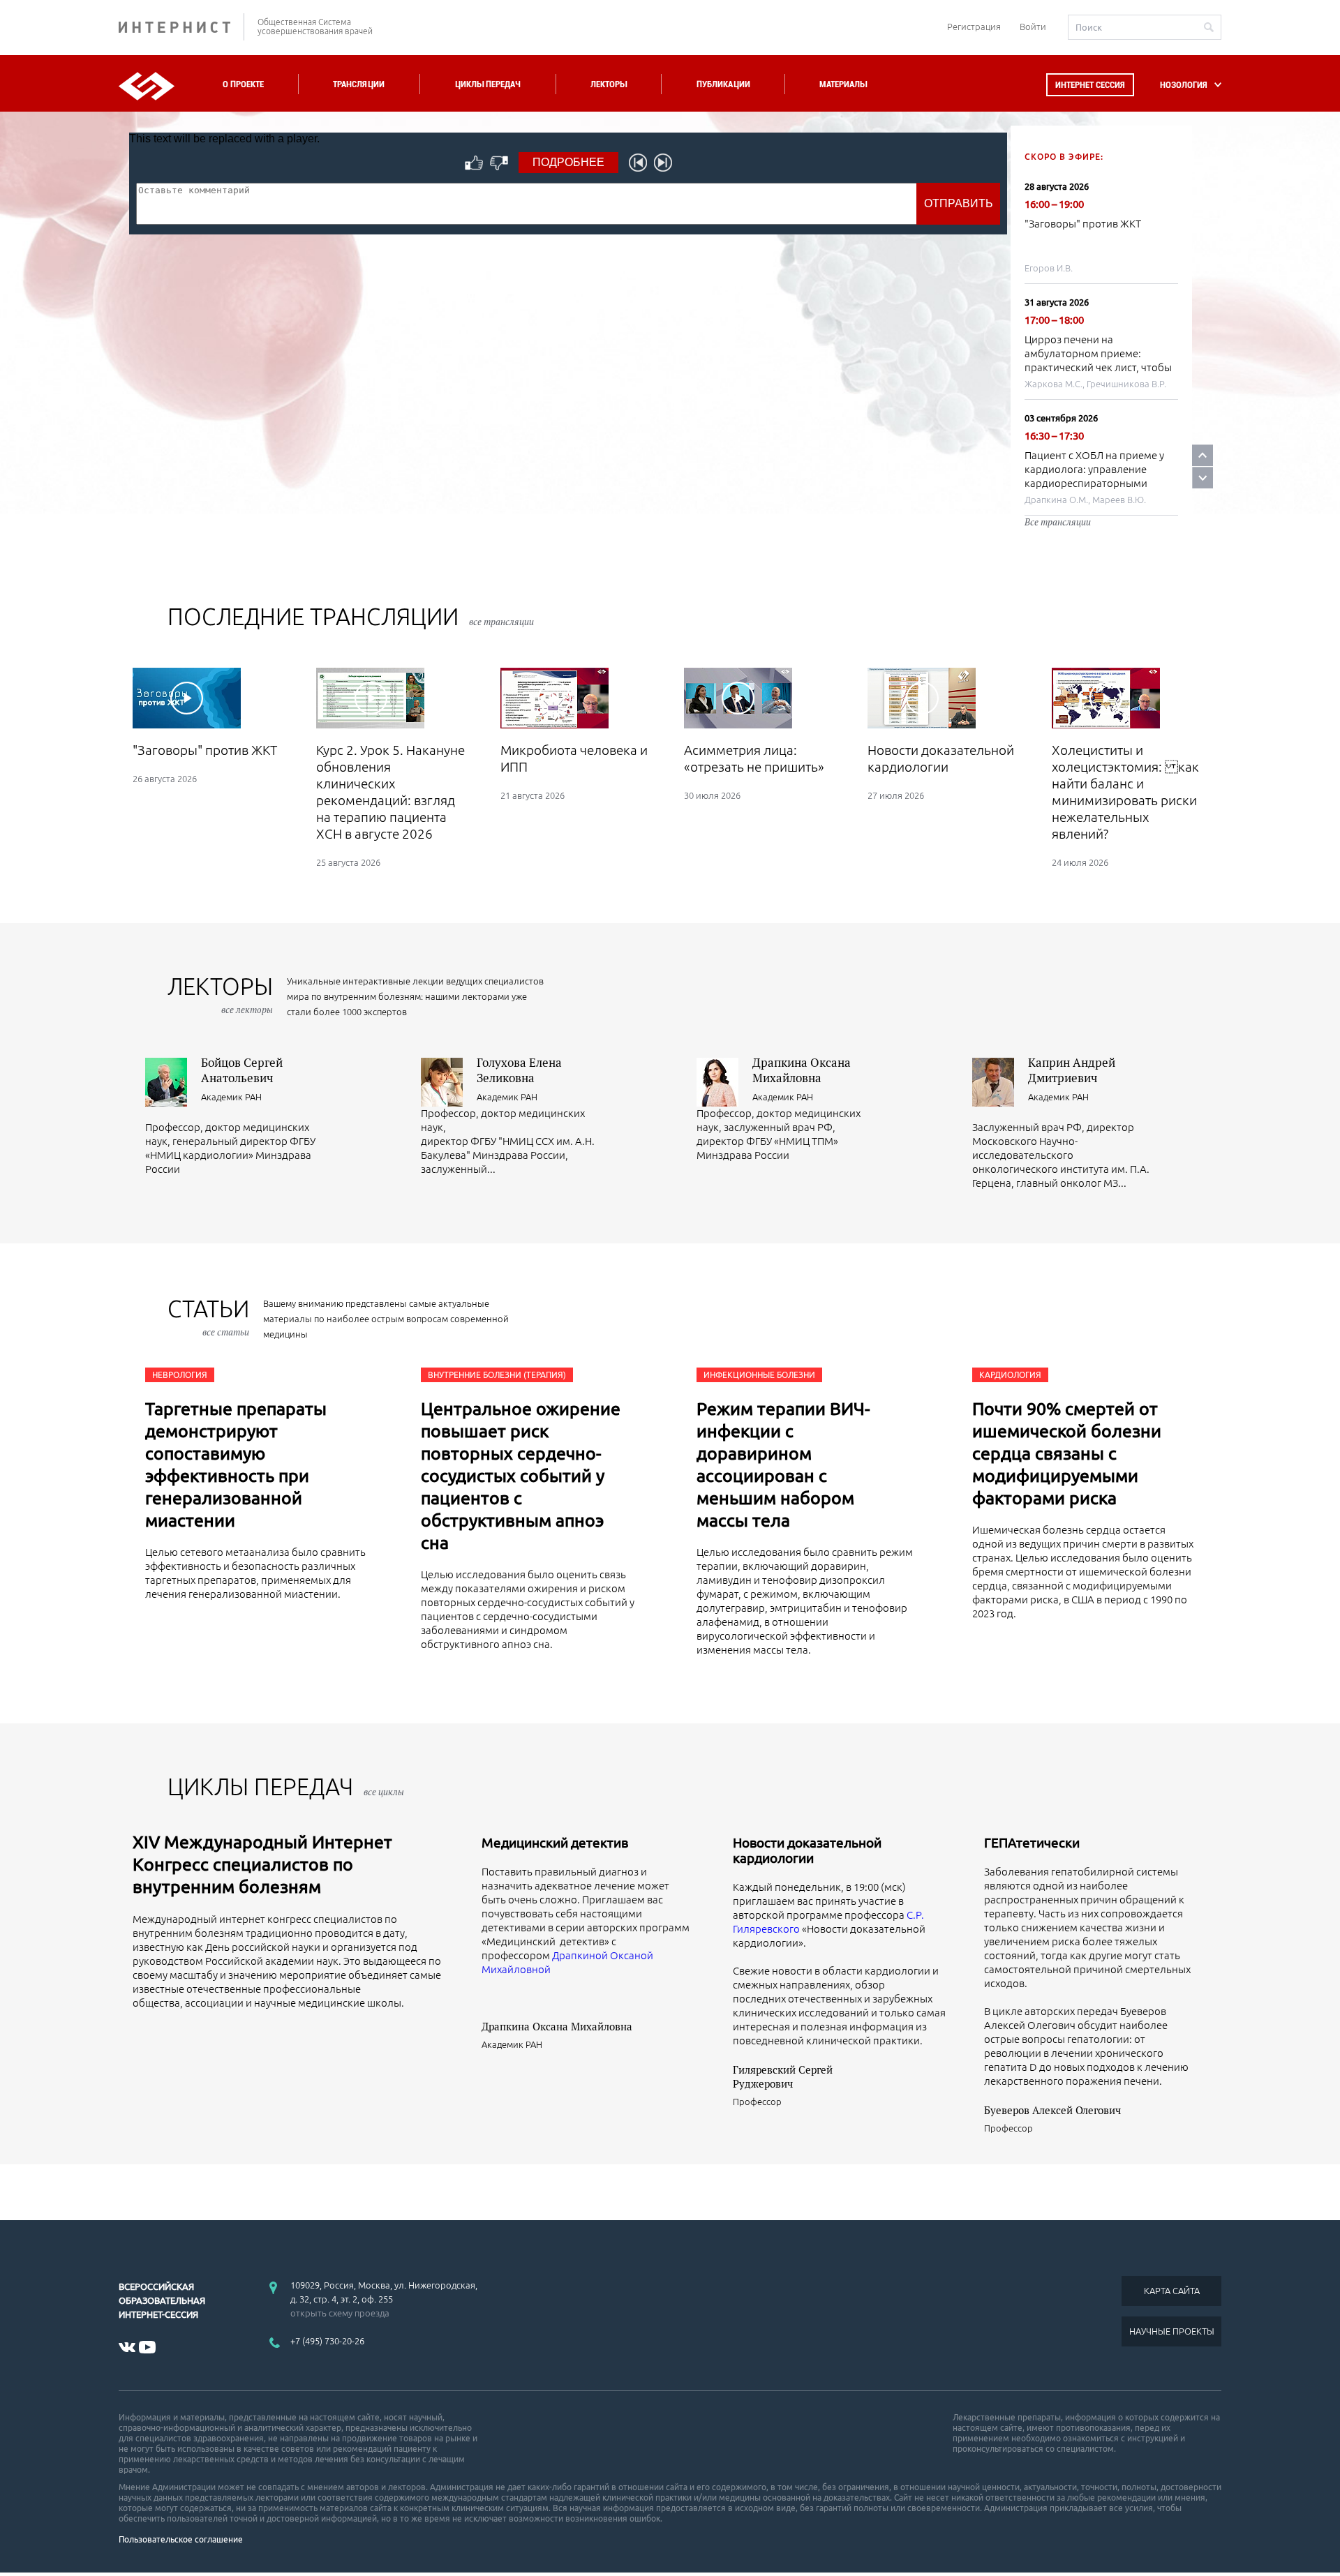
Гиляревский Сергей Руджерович (783, 2076)
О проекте (243, 84)
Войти (1033, 27)
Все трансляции (1058, 522)
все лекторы (247, 1010)
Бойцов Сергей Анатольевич (242, 1070)
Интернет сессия (1090, 85)
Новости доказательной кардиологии (807, 1850)
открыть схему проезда (340, 2313)
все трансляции (501, 622)
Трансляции (359, 84)
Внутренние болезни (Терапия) (497, 1375)
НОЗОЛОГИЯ (1184, 85)
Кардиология (1010, 1375)
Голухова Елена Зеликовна (519, 1070)
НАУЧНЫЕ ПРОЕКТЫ (1172, 2331)
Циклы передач (487, 84)
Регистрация (974, 27)
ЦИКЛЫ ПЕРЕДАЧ (286, 1787)
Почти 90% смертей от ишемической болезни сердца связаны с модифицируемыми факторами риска (1067, 1453)
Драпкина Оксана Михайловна (802, 1070)
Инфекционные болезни (759, 1375)
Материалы (843, 84)
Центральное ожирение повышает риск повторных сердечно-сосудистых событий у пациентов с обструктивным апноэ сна (521, 1476)
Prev (1203, 455)
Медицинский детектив (555, 1843)
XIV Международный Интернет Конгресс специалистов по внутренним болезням (262, 1864)
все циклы (384, 1792)
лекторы (220, 995)
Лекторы (609, 84)
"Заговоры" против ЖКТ (1083, 224)
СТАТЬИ (208, 1317)
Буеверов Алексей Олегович (1052, 2110)
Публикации (723, 84)
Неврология (180, 1375)
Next (1203, 478)
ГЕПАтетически (1032, 1843)
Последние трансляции (351, 616)
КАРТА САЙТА (1172, 2291)
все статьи (226, 1332)
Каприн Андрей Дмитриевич (1072, 1070)
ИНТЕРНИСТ (181, 27)
